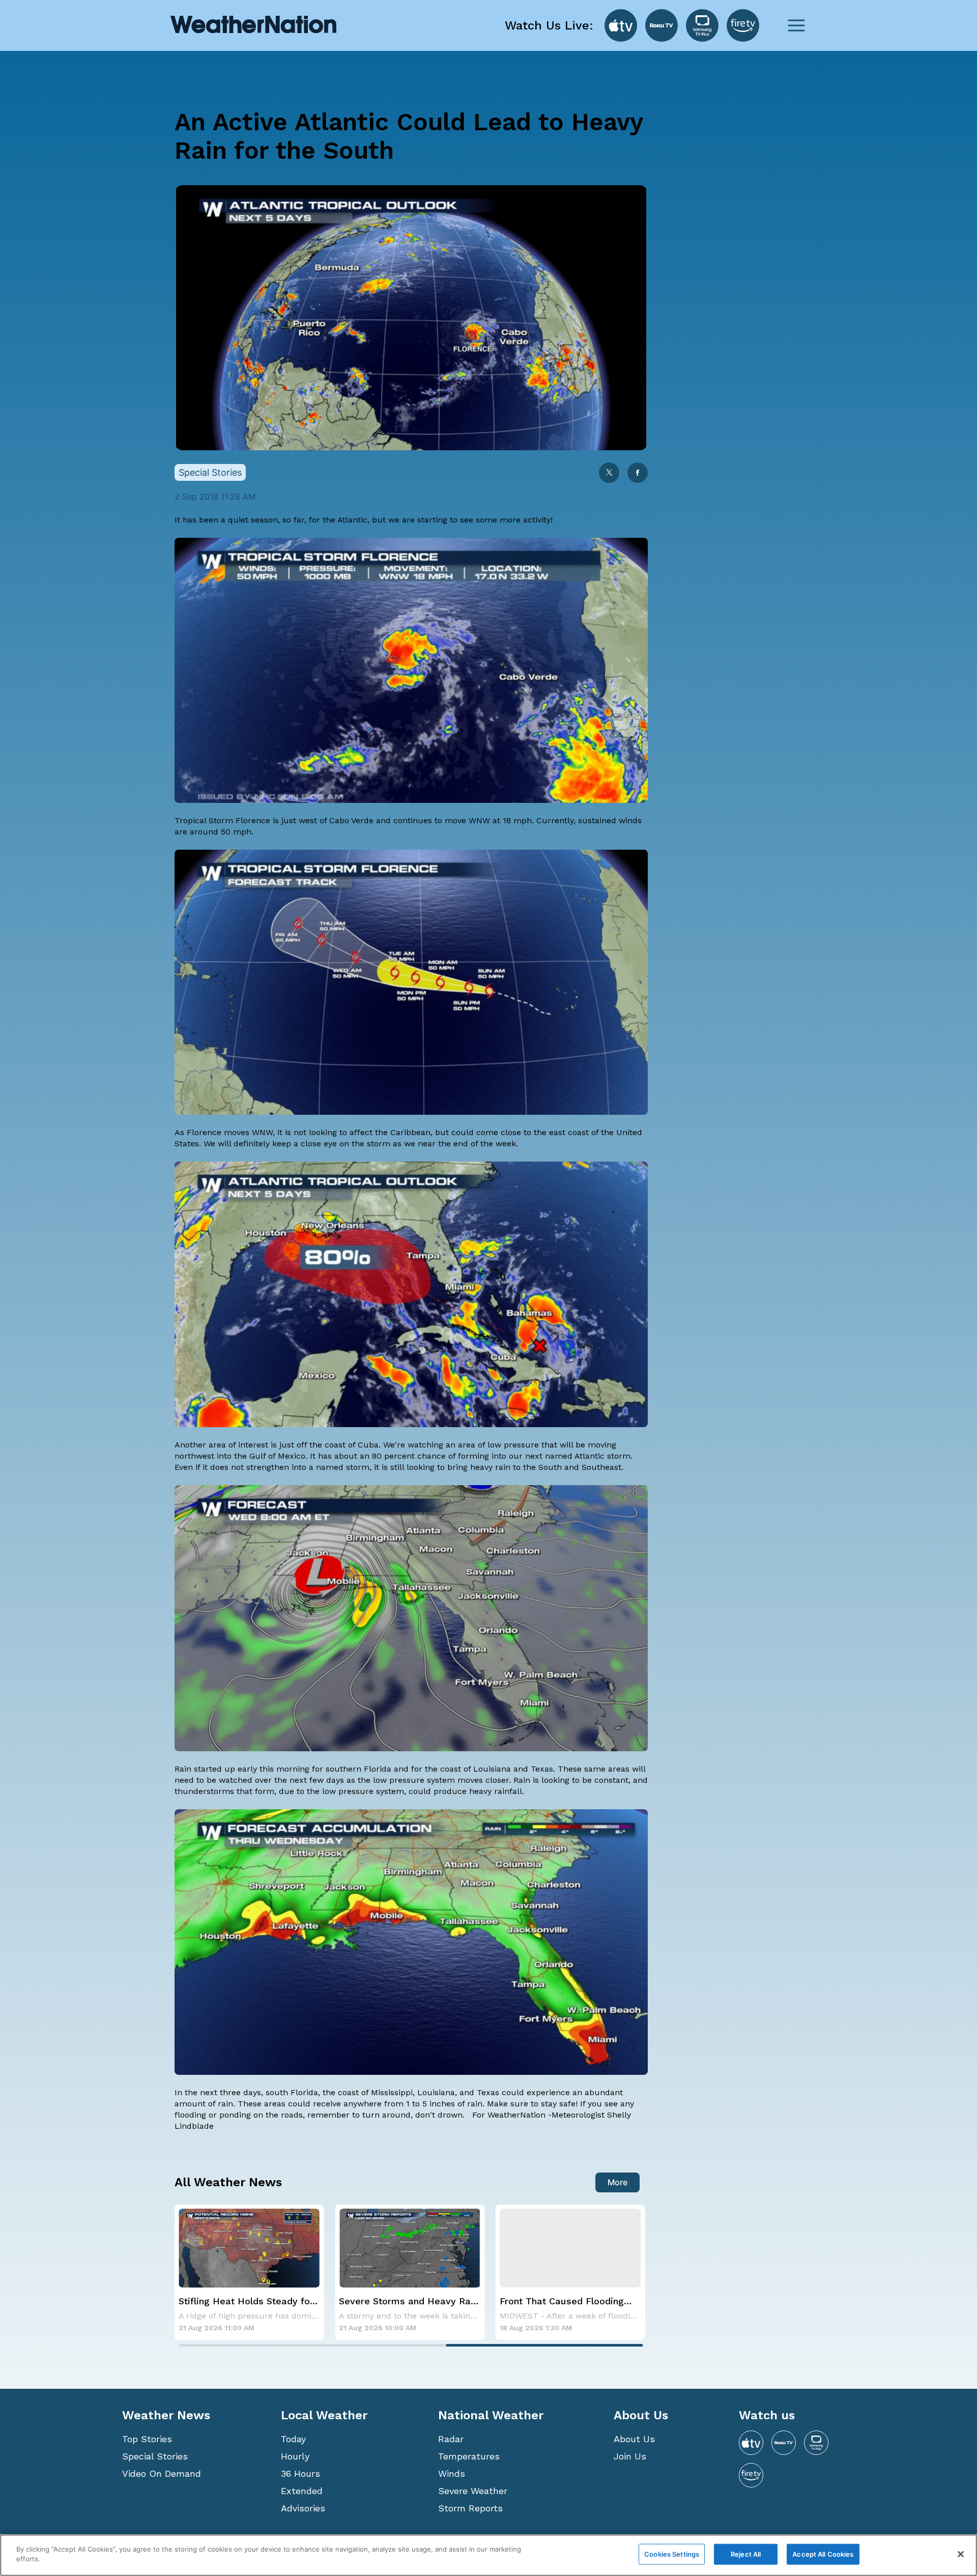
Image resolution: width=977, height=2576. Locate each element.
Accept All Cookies (823, 2554)
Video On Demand (162, 2473)
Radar (451, 2439)
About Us (634, 2439)
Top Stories (147, 2439)
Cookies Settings (672, 2554)
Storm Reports (470, 2508)
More (617, 2182)
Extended (302, 2491)
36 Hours (300, 2473)
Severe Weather (473, 2491)
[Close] (961, 2554)
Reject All (746, 2554)
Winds (452, 2473)
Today (293, 2439)
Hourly (295, 2456)
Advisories (303, 2508)
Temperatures (469, 2456)
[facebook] (638, 473)
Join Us (630, 2456)
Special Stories (155, 2456)
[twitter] (609, 473)
